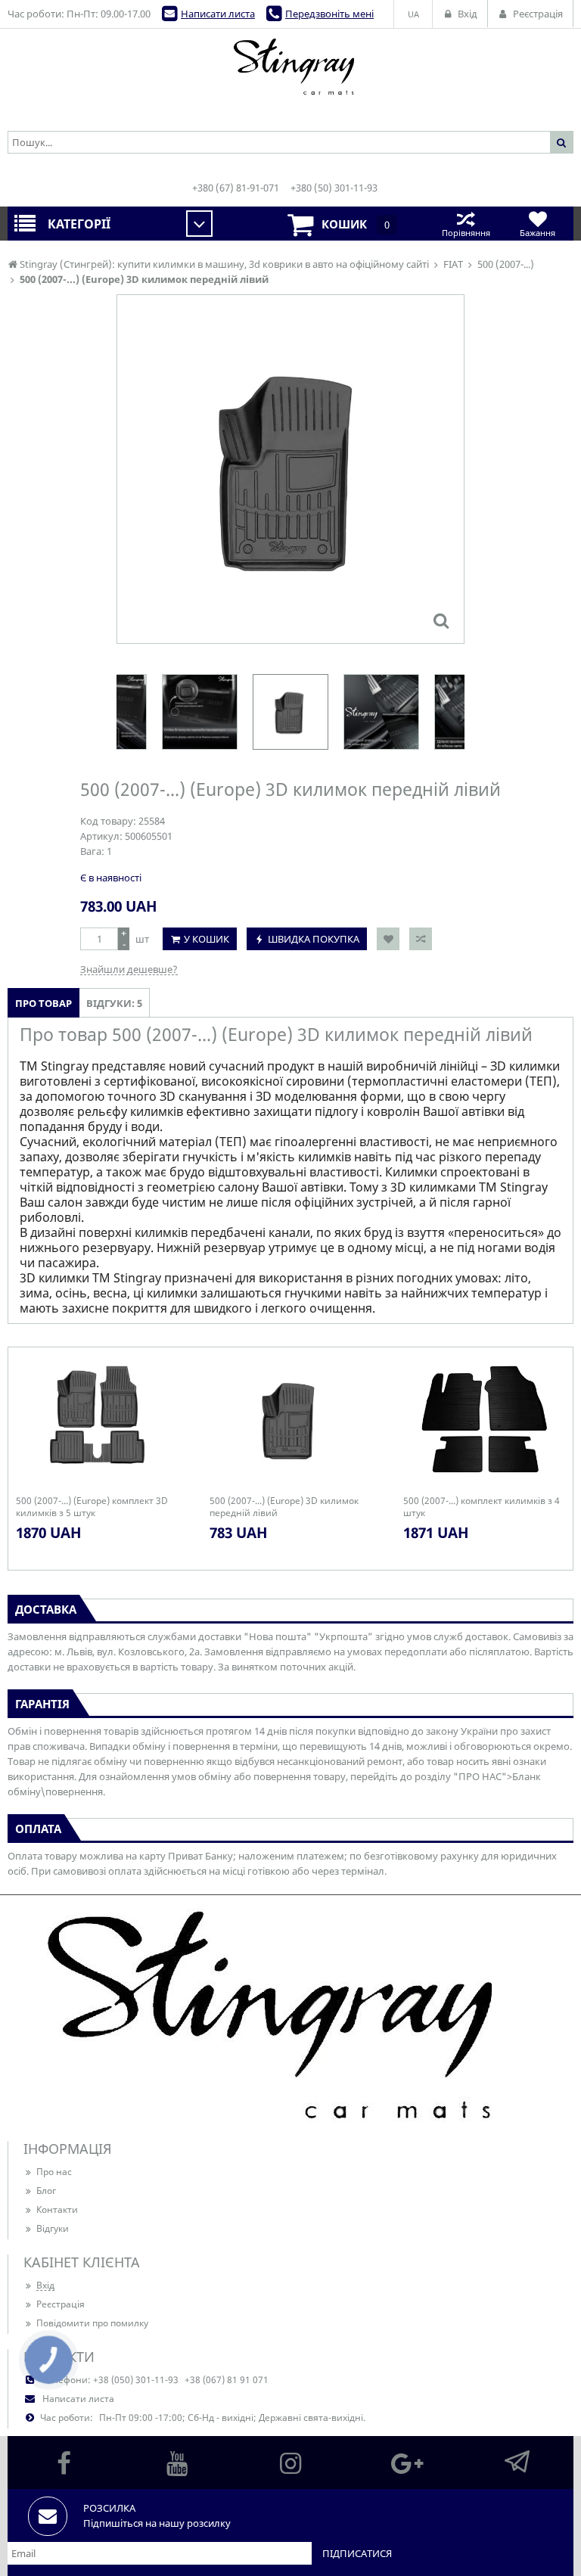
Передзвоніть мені (329, 14)
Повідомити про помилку (92, 2323)
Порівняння (466, 233)
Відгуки (53, 2228)
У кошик (207, 939)
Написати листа (218, 14)
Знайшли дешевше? (129, 969)
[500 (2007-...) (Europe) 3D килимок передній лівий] (441, 620)
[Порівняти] (421, 939)
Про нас (54, 2172)
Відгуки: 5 (114, 1003)
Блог (46, 2191)
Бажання (538, 233)
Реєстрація (61, 2304)
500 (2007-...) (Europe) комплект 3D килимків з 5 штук (92, 1507)
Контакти (57, 2209)
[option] (290, 469)
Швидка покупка (314, 939)
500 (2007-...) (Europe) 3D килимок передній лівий (284, 1507)
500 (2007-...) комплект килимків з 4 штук (482, 1507)
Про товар (43, 1003)
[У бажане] (388, 939)
